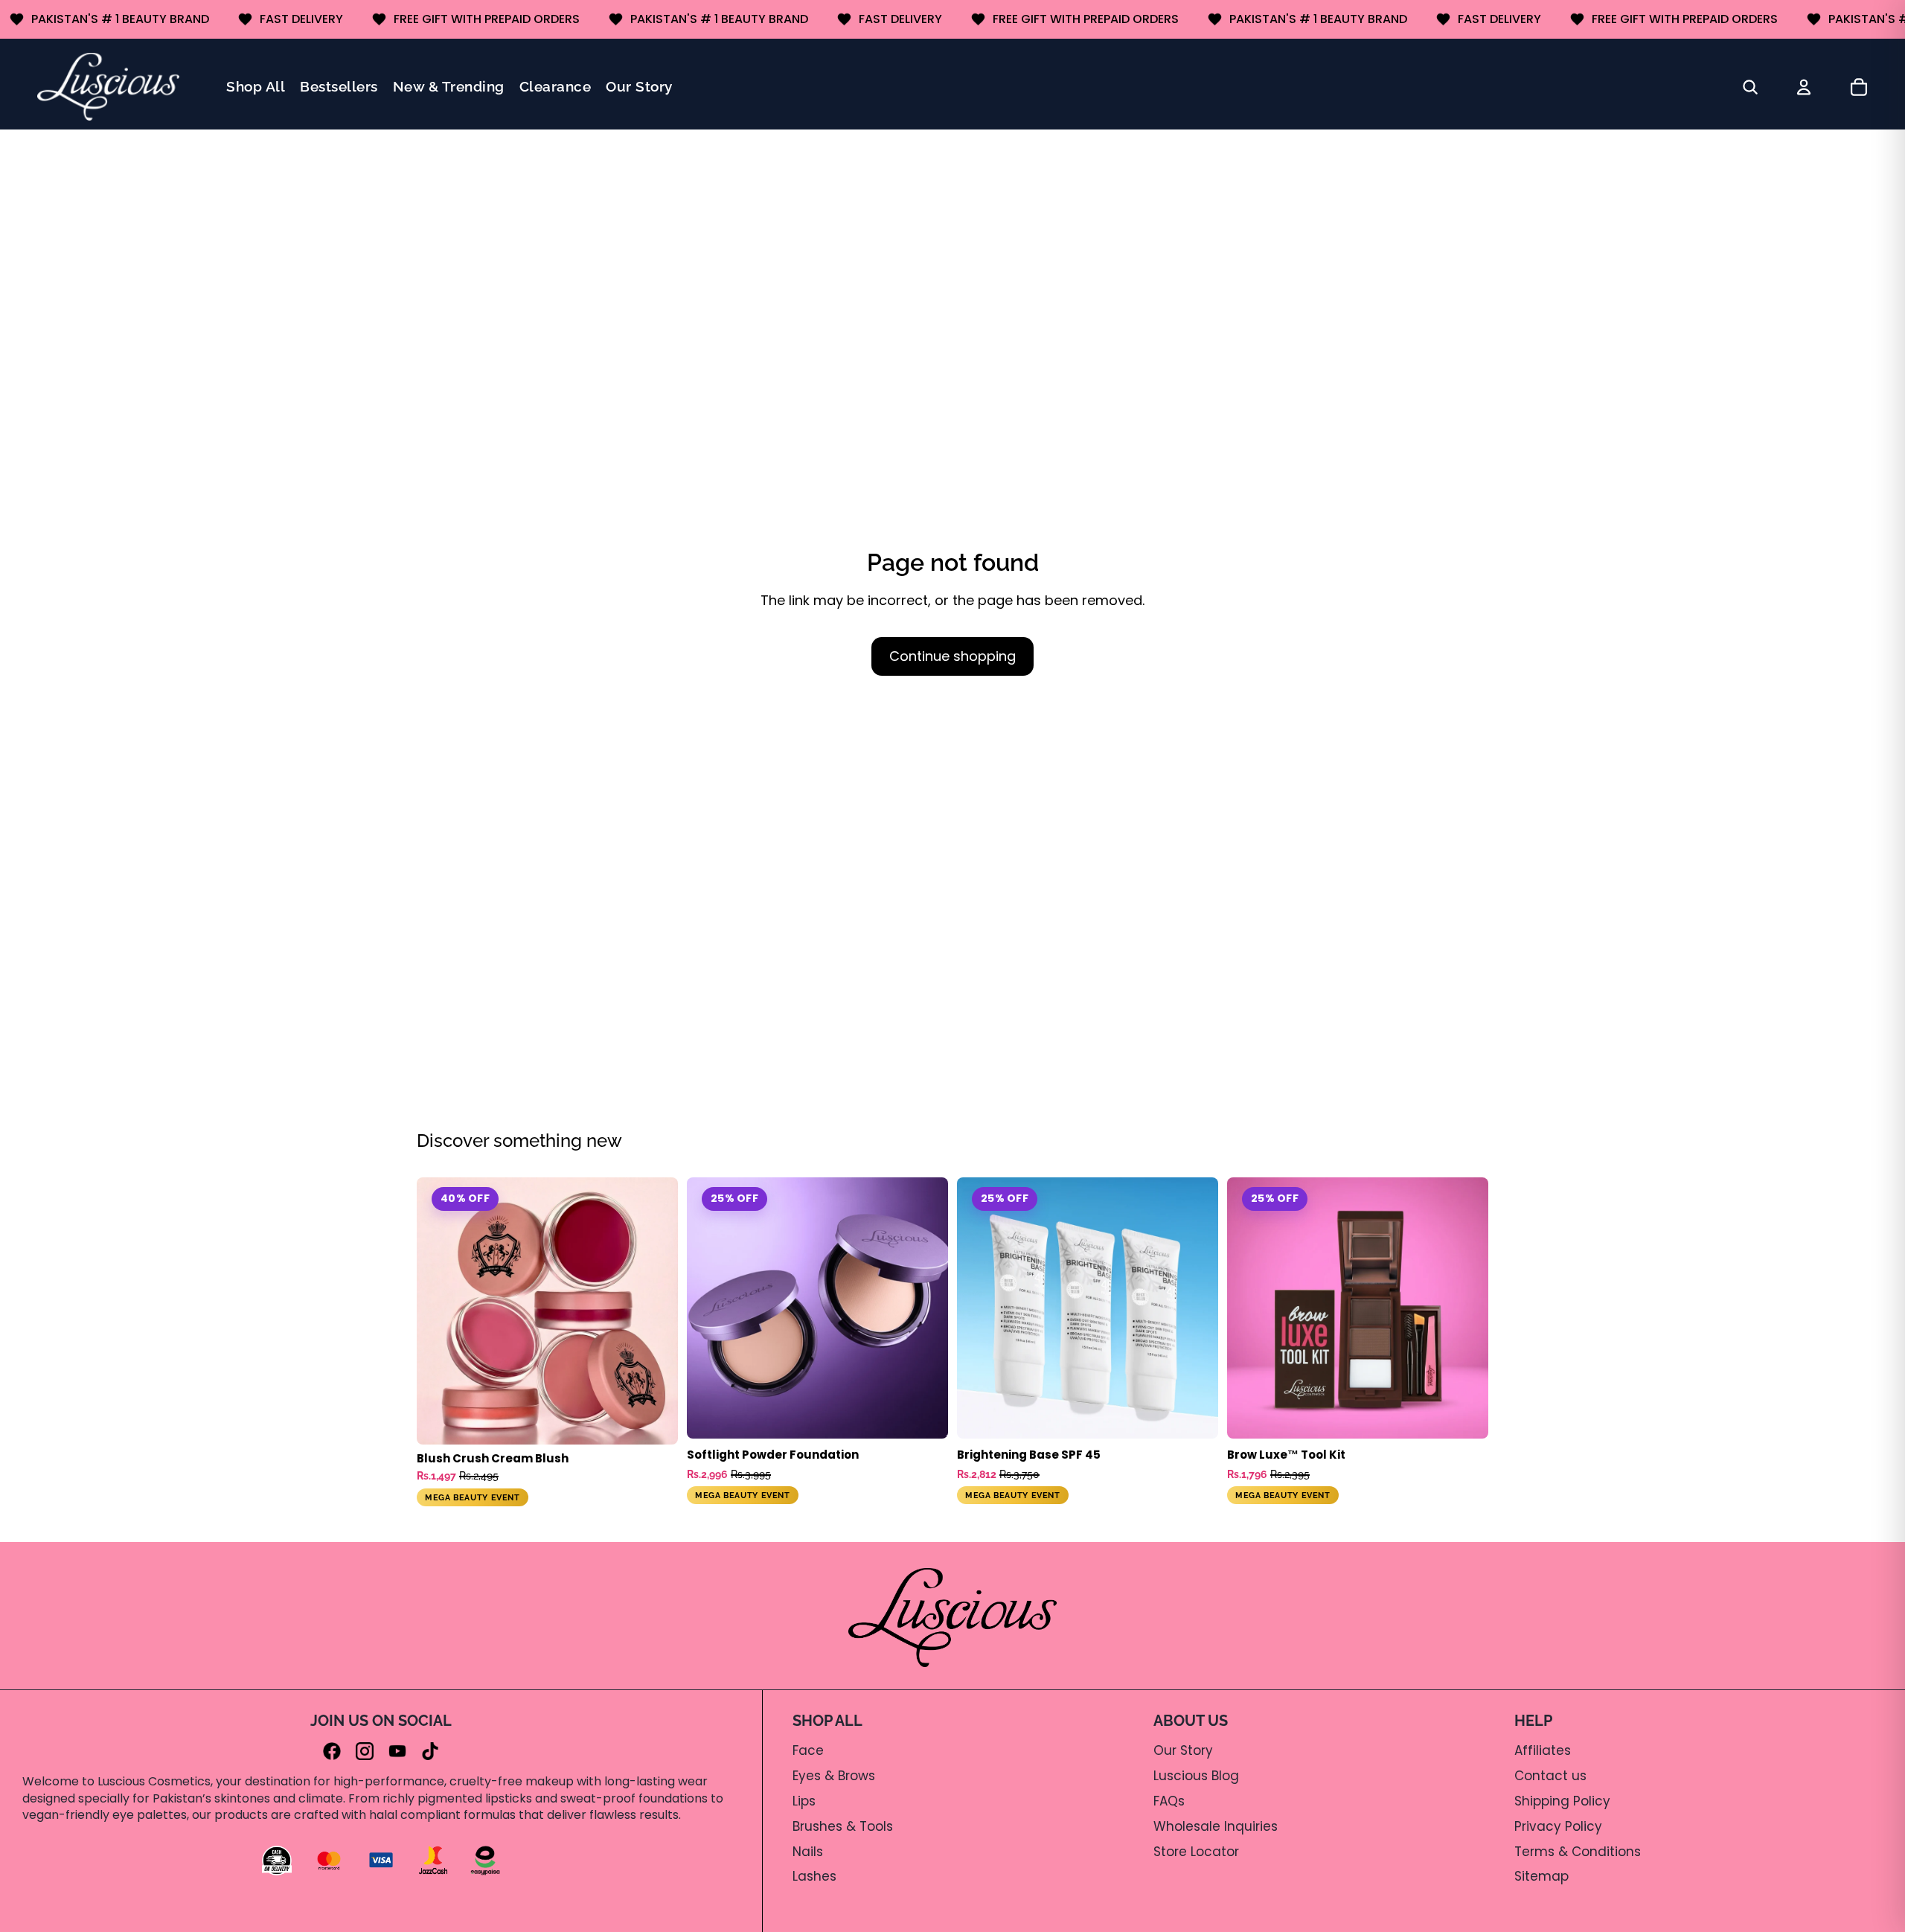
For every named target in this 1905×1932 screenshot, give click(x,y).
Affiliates (1543, 1750)
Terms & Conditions (1578, 1852)
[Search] (1750, 87)
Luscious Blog (1196, 1776)
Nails (808, 1852)
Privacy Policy (1558, 1826)
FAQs (1169, 1801)
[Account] (1804, 87)
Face (808, 1750)
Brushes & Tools (843, 1826)
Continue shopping (952, 656)
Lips (804, 1801)
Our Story (1183, 1750)
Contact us (1550, 1776)
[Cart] (1859, 87)
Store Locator (1196, 1852)
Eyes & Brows (834, 1776)
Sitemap (1541, 1876)
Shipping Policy (1562, 1801)
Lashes (814, 1876)
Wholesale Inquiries (1216, 1826)
